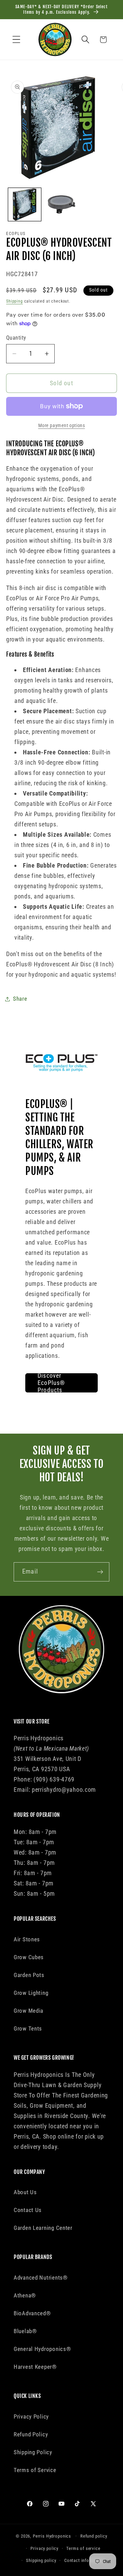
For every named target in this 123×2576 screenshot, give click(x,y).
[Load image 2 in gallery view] (61, 204)
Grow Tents (28, 2028)
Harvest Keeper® (35, 2367)
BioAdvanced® (32, 2313)
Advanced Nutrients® (41, 2278)
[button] (17, 40)
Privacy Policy (31, 2416)
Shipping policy (41, 2560)
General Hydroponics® (42, 2349)
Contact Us (28, 2210)
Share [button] (20, 999)
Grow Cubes (29, 1957)
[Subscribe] (100, 1572)
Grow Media (29, 2011)
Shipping (15, 301)
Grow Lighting (31, 1993)
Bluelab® (25, 2331)
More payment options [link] (62, 426)
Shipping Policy (33, 2452)
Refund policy (94, 2536)
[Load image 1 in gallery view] (25, 204)
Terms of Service (35, 2470)
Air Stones (27, 1939)
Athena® (25, 2295)
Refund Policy (31, 2434)
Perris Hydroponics (52, 2536)
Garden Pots (29, 1975)
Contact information (85, 2560)
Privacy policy (44, 2548)
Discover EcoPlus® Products (51, 1383)
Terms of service (83, 2548)
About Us (25, 2192)
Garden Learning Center (43, 2228)
